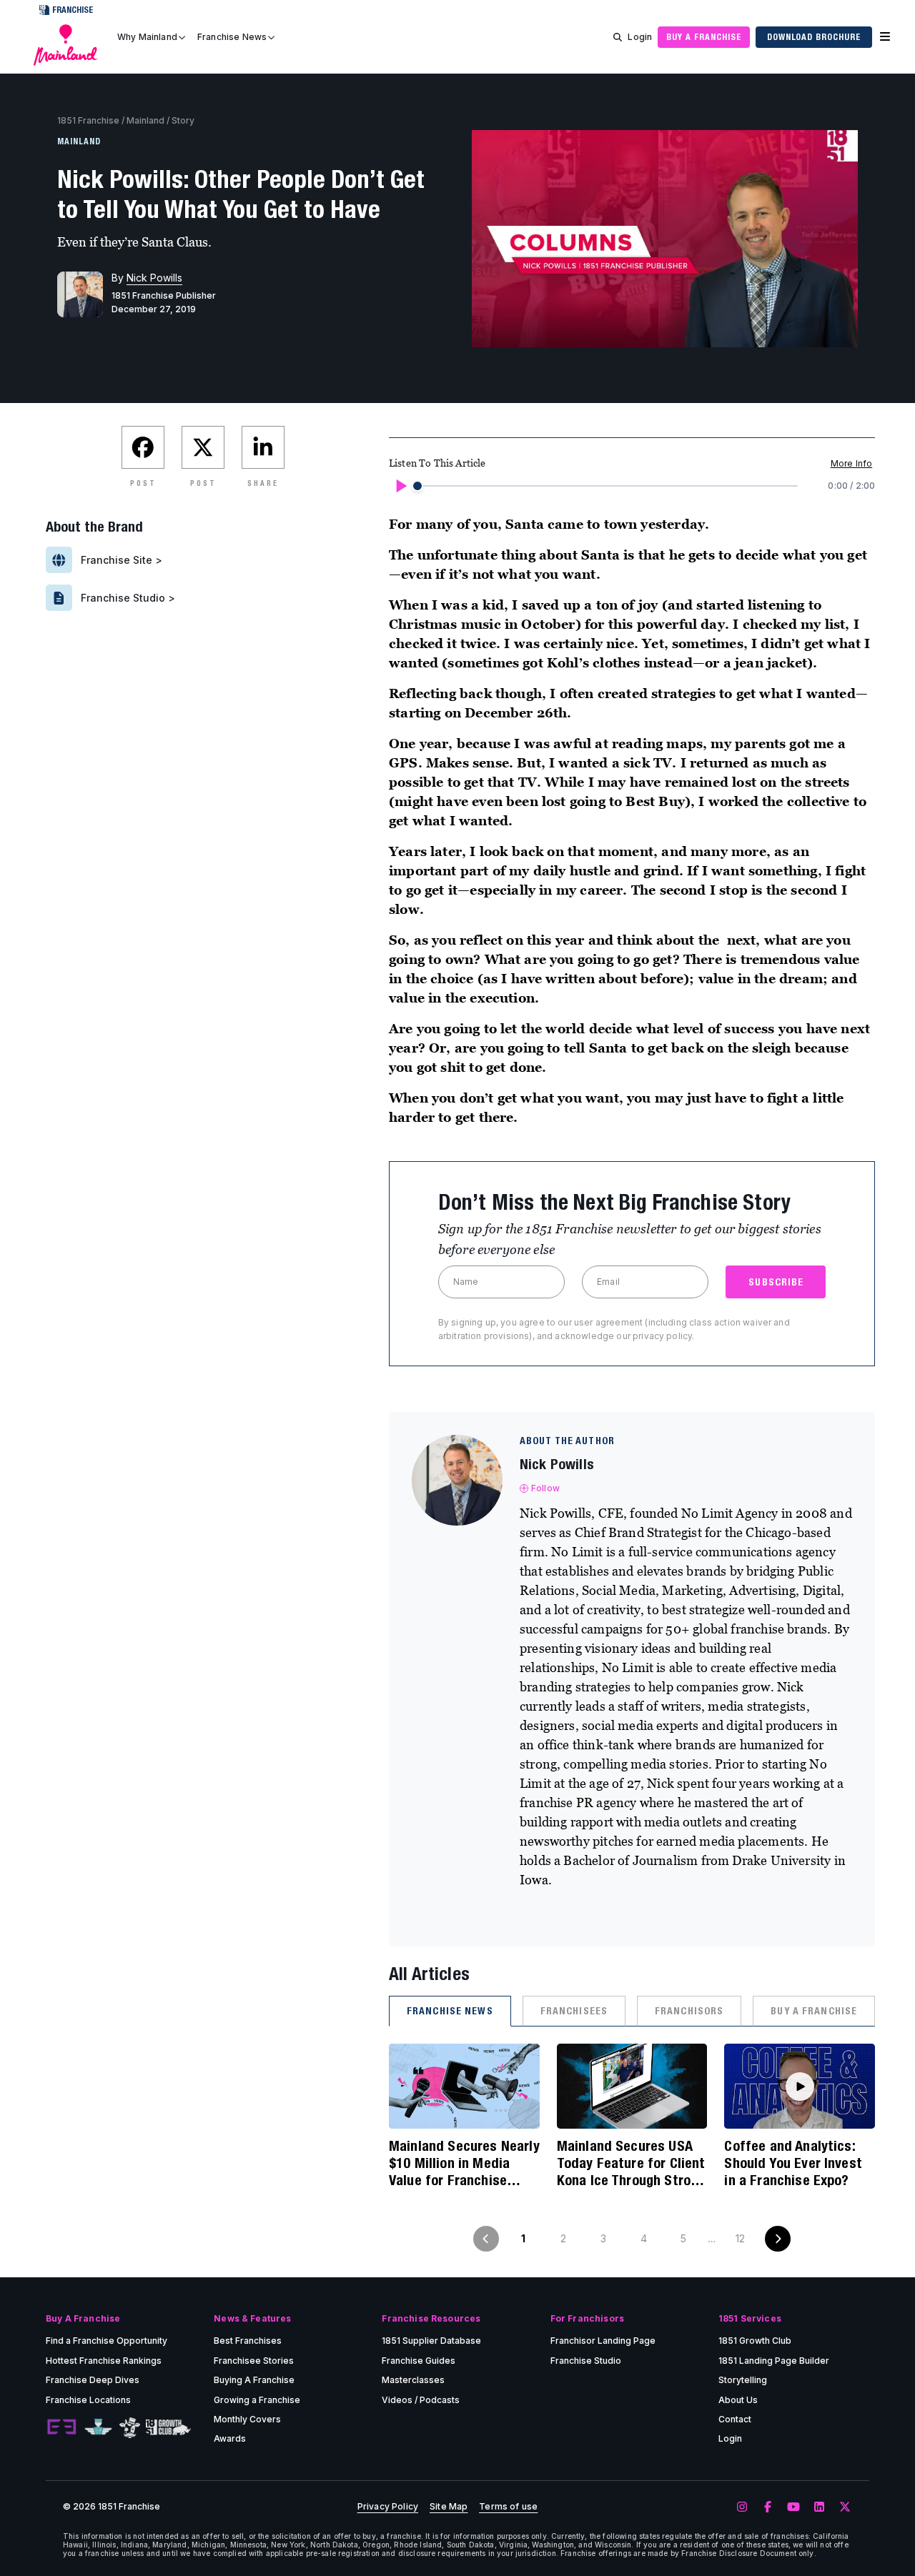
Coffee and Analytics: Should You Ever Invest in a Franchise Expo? (793, 2163)
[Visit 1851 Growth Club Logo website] (168, 2428)
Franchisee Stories (254, 2361)
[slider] (417, 486)
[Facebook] (768, 2507)
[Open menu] (885, 37)
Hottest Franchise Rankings (104, 2361)
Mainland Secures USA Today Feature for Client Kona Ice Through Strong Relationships (631, 2163)
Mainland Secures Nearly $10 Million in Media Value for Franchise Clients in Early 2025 (464, 2163)
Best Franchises (248, 2341)
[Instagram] (742, 2507)
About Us (738, 2400)
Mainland (145, 120)
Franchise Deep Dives (93, 2380)
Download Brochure (814, 37)
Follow (545, 1488)
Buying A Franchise (254, 2380)
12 (740, 2238)
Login (640, 37)
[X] (845, 2507)
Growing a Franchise (257, 2400)
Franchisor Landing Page (603, 2341)
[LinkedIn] (819, 2507)
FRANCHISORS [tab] (689, 2011)
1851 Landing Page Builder (774, 2361)
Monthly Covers (247, 2419)
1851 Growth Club (755, 2341)
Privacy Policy (388, 2507)
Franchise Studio (586, 2361)
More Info (851, 463)
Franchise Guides (419, 2361)
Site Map (449, 2507)
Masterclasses (413, 2380)
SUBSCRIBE (776, 1282)
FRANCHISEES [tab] (574, 2011)
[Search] (618, 37)
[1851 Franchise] (66, 45)
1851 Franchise (88, 120)
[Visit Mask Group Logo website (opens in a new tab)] (130, 2428)
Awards (230, 2438)
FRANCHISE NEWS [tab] (450, 2011)
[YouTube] (793, 2507)
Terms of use (508, 2507)
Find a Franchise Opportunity (107, 2341)
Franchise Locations (88, 2400)
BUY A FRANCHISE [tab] (814, 2011)
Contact (735, 2419)
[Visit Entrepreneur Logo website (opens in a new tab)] (61, 2427)
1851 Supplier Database (431, 2341)
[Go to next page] (778, 2239)
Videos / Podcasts (421, 2400)
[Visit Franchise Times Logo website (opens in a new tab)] (98, 2427)
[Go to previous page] (486, 2239)
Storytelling (743, 2380)
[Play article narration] (400, 486)
